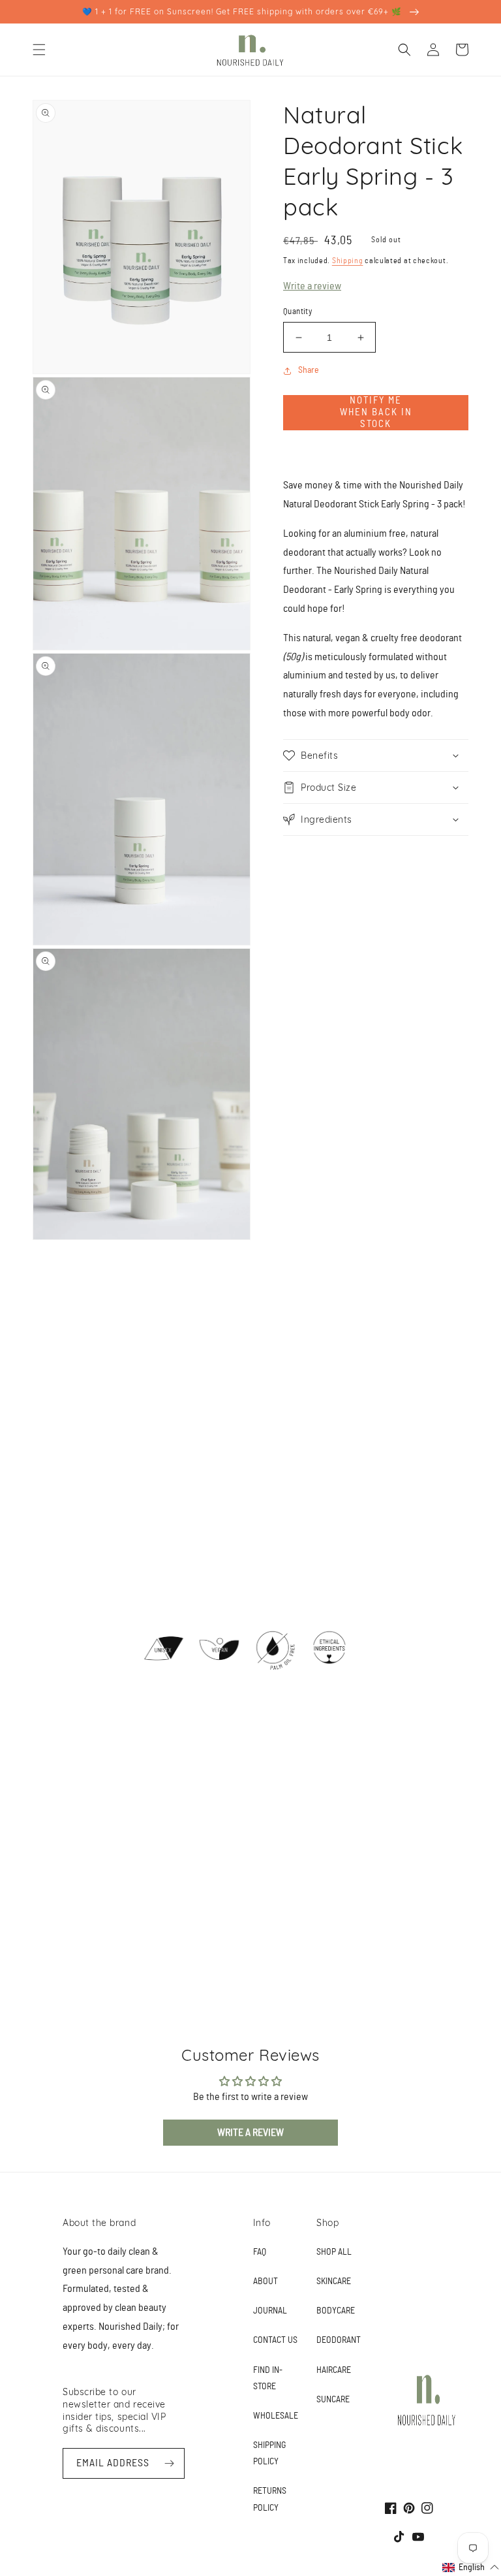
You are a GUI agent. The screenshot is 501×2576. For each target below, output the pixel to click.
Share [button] (309, 370)
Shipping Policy (269, 2454)
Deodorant (339, 2340)
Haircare (334, 2370)
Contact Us (275, 2340)
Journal (270, 2311)
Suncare (333, 2400)
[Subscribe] (170, 2463)
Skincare (334, 2282)
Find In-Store (268, 2378)
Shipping (348, 261)
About (266, 2282)
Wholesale (276, 2416)
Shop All (334, 2252)
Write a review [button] (250, 2133)
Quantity (297, 312)
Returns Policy (270, 2499)
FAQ (260, 2252)
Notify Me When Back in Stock (376, 412)
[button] (39, 50)
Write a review (312, 286)
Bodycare (336, 2311)
